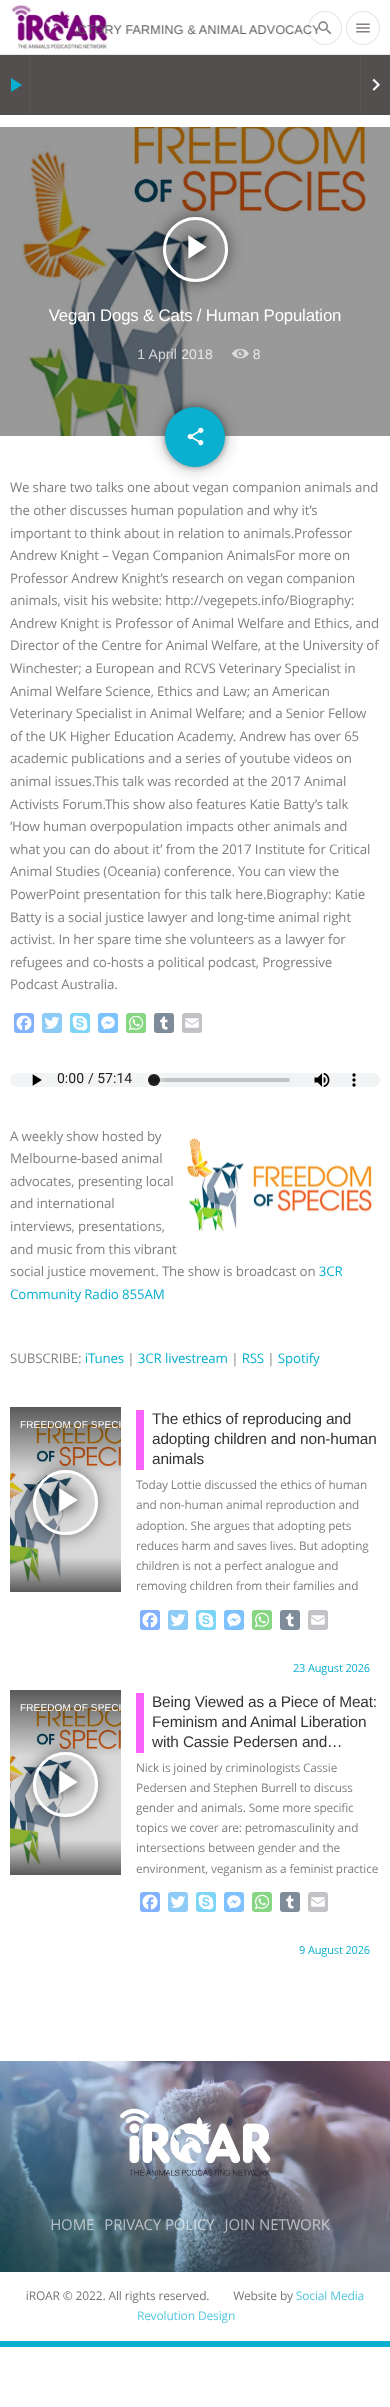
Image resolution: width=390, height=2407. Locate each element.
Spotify (299, 1358)
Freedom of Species (43, 1425)
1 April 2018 (175, 354)
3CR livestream (183, 1358)
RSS (253, 1358)
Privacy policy (159, 2225)
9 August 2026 (334, 1950)
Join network (277, 2225)
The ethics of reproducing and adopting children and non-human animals (264, 1439)
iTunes (104, 1358)
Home (72, 2225)
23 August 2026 (331, 1668)
